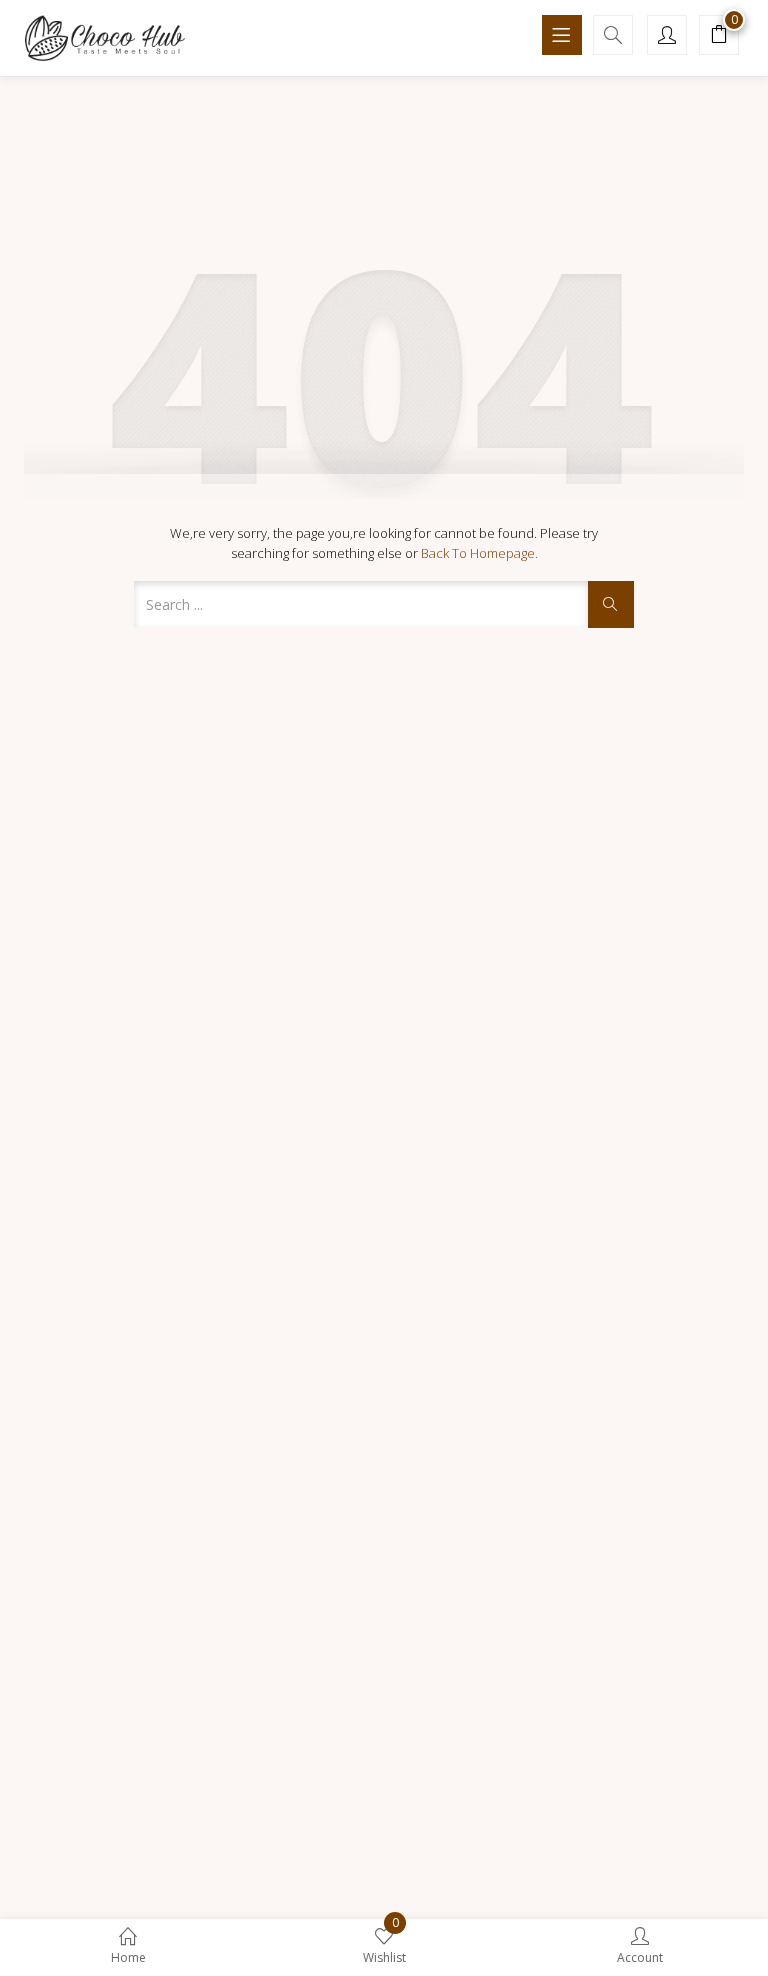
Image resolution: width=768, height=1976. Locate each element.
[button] (719, 37)
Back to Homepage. (479, 553)
